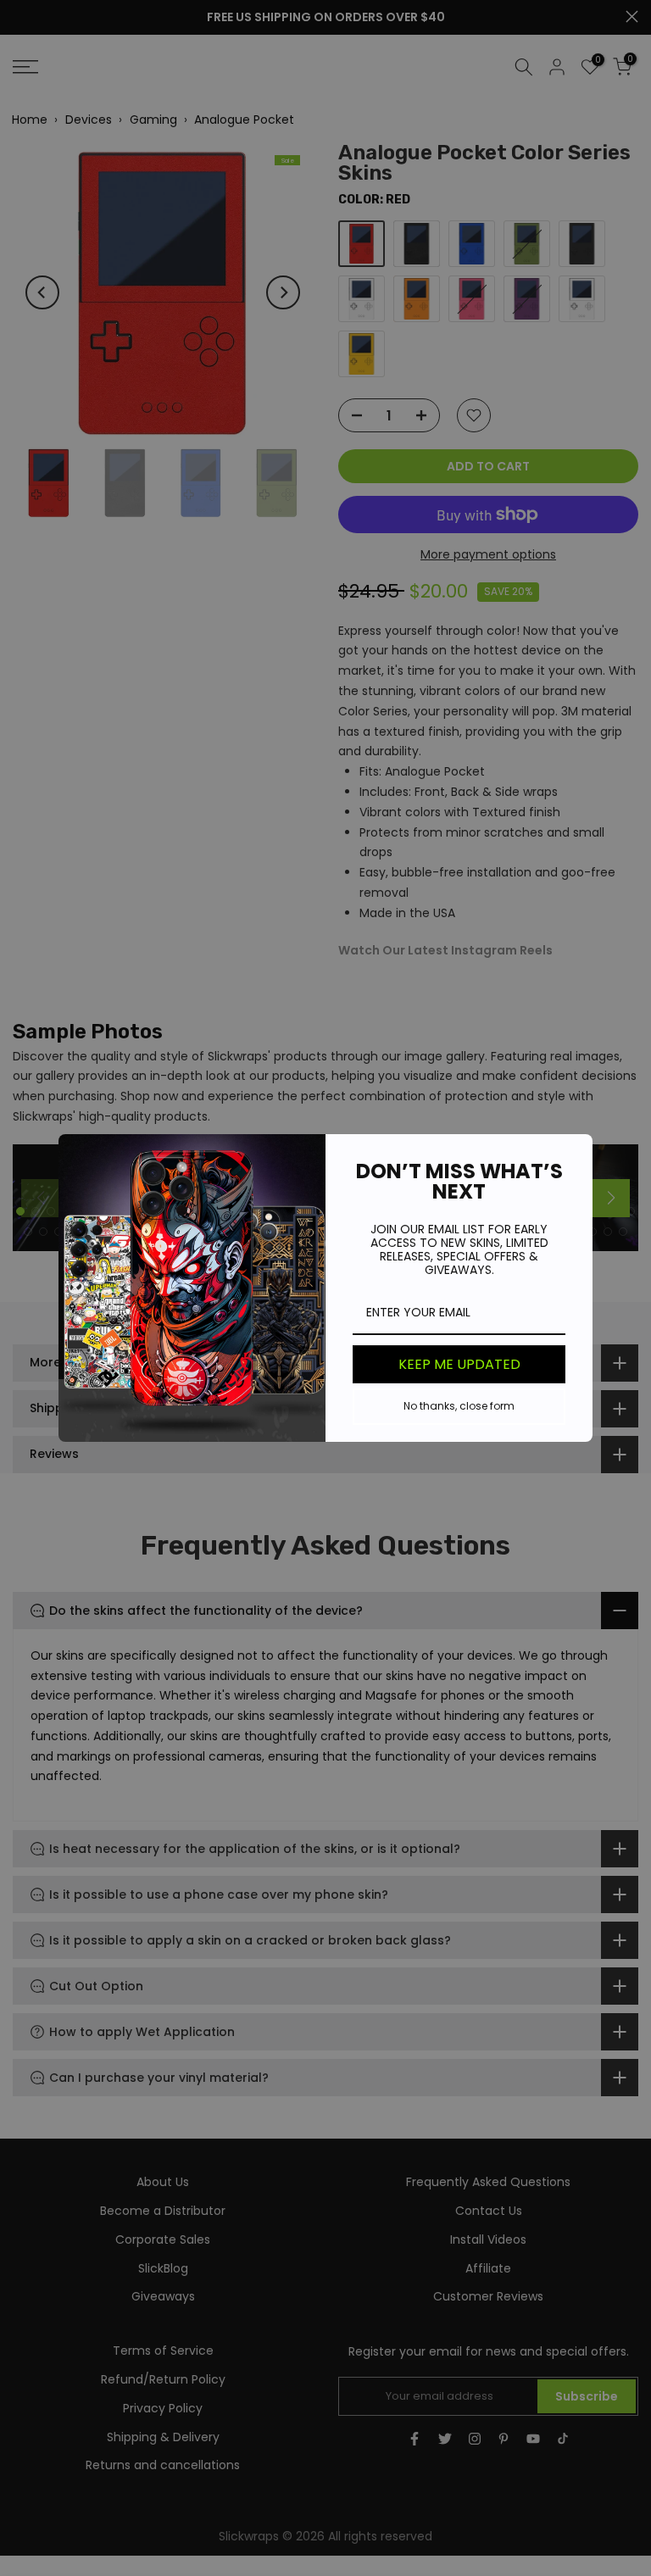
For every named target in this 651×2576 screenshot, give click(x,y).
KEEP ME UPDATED (459, 1364)
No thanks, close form (459, 1406)
